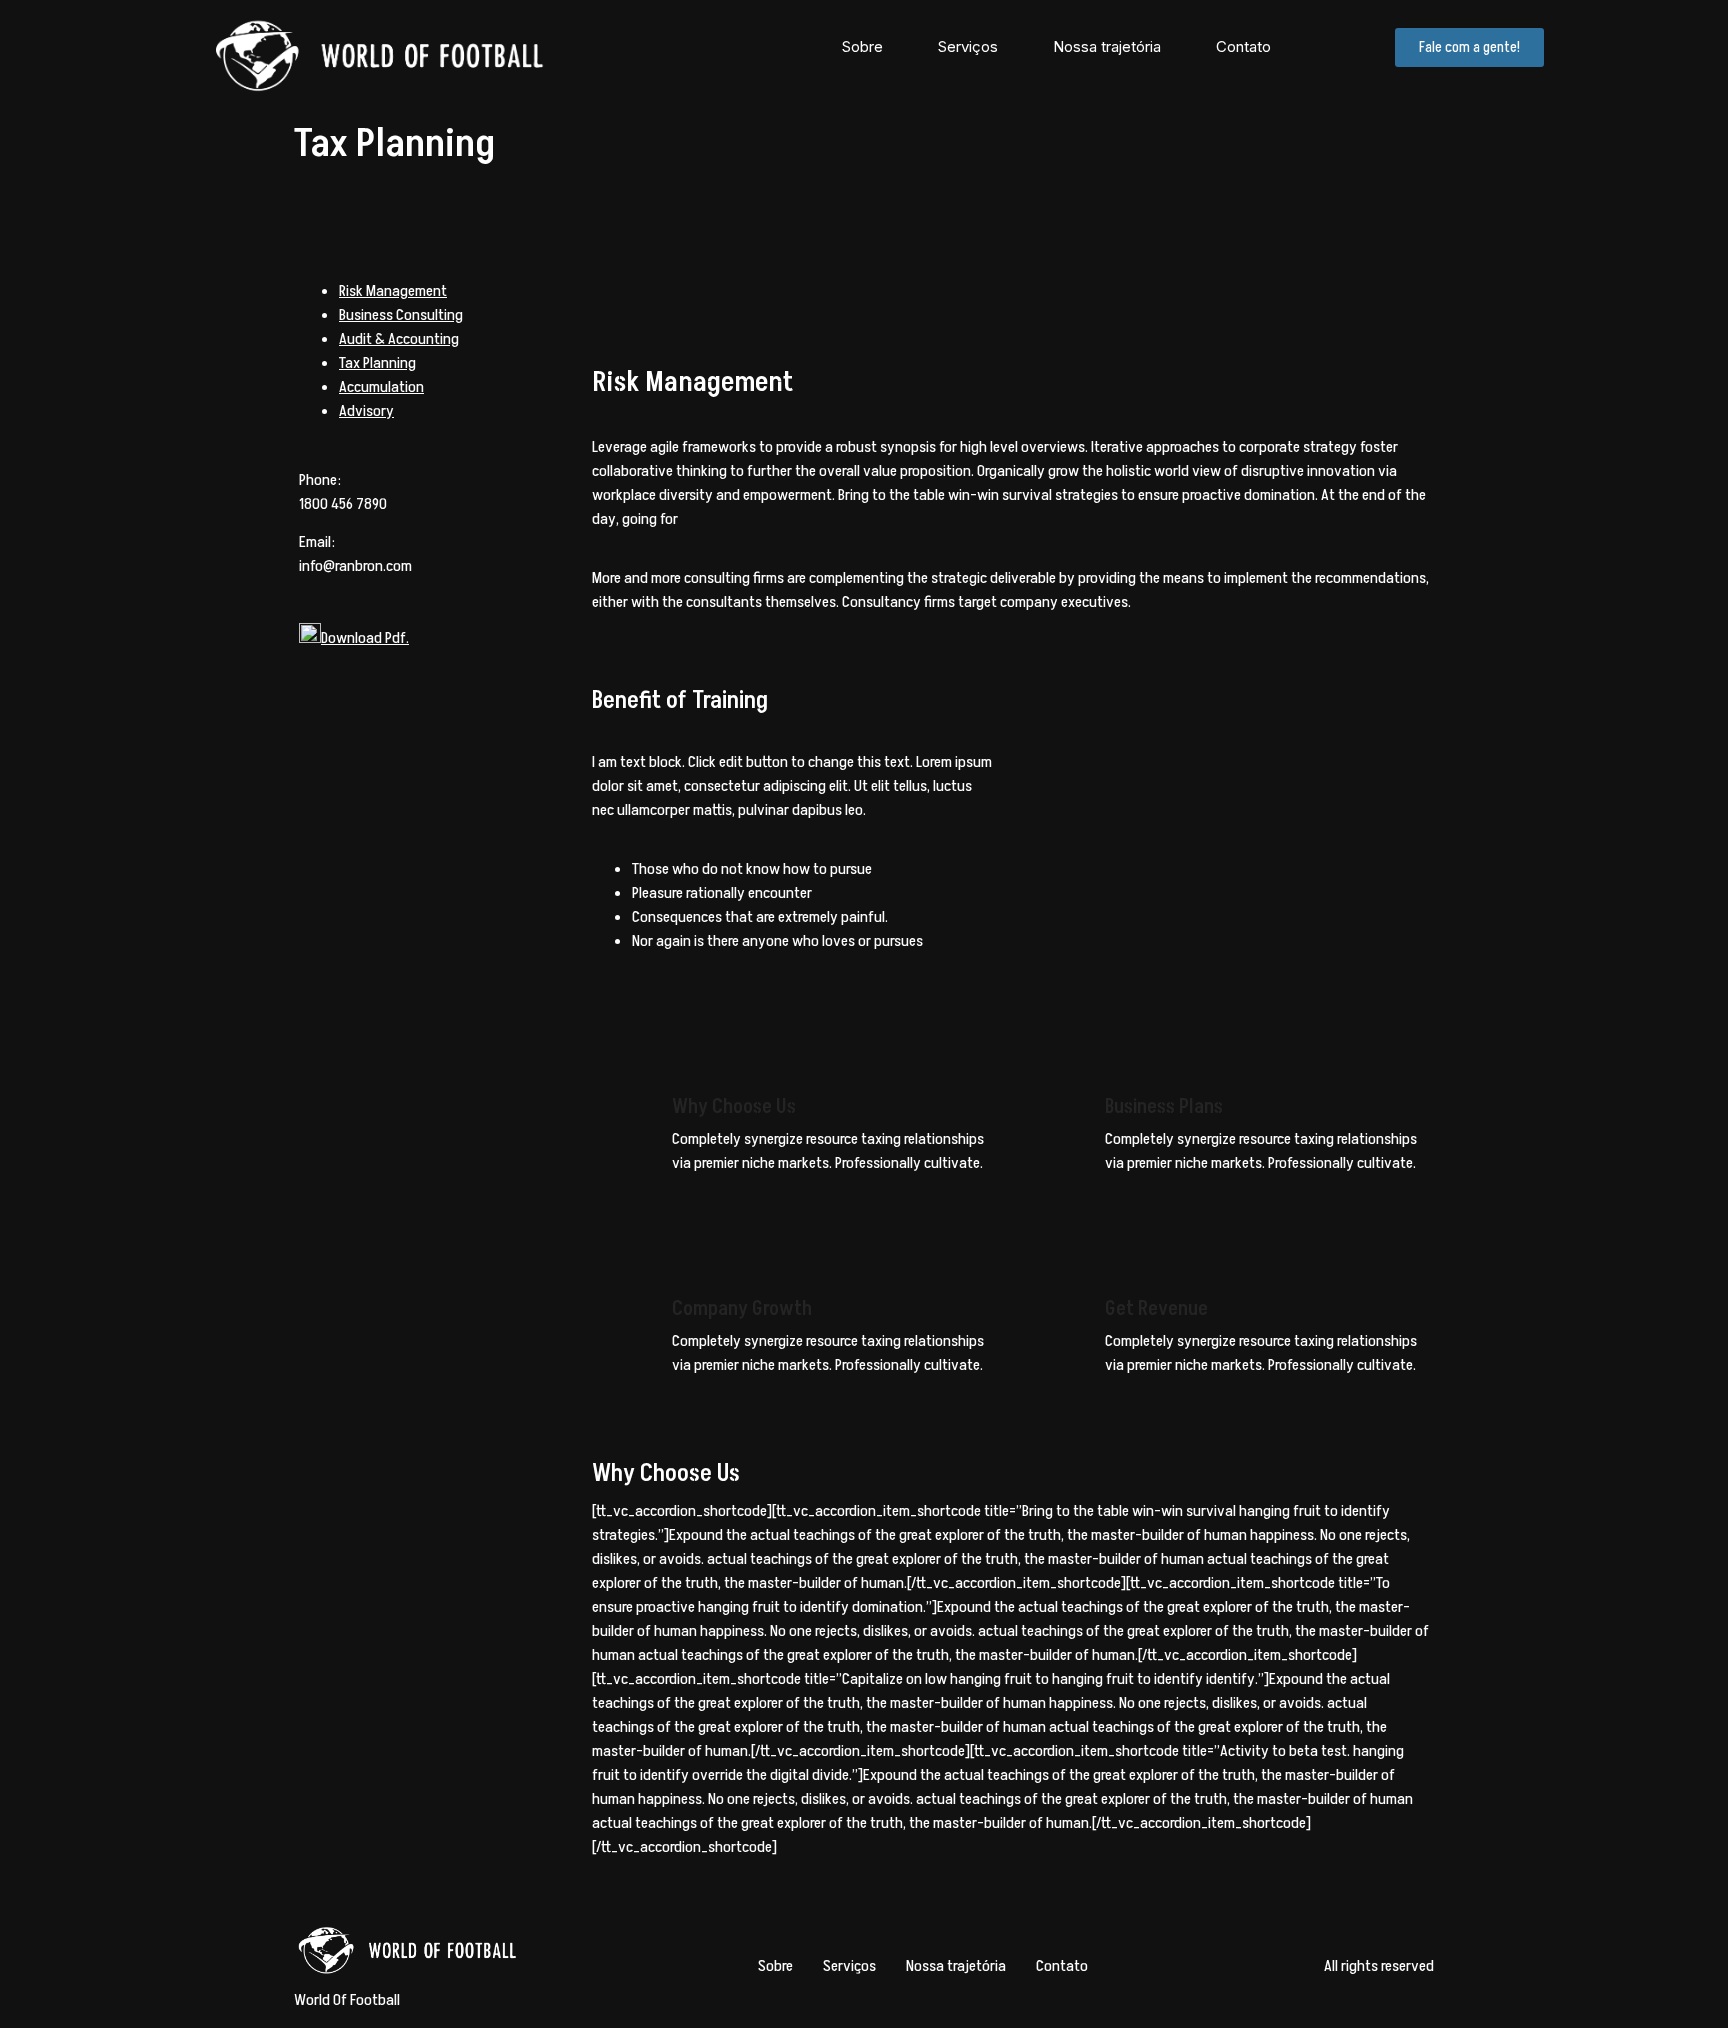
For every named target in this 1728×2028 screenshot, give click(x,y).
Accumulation (381, 387)
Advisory (366, 411)
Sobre (862, 46)
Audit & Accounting (399, 339)
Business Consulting (401, 315)
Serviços (968, 46)
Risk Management (393, 291)
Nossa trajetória (1107, 46)
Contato (1243, 46)
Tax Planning (377, 363)
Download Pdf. (365, 638)
